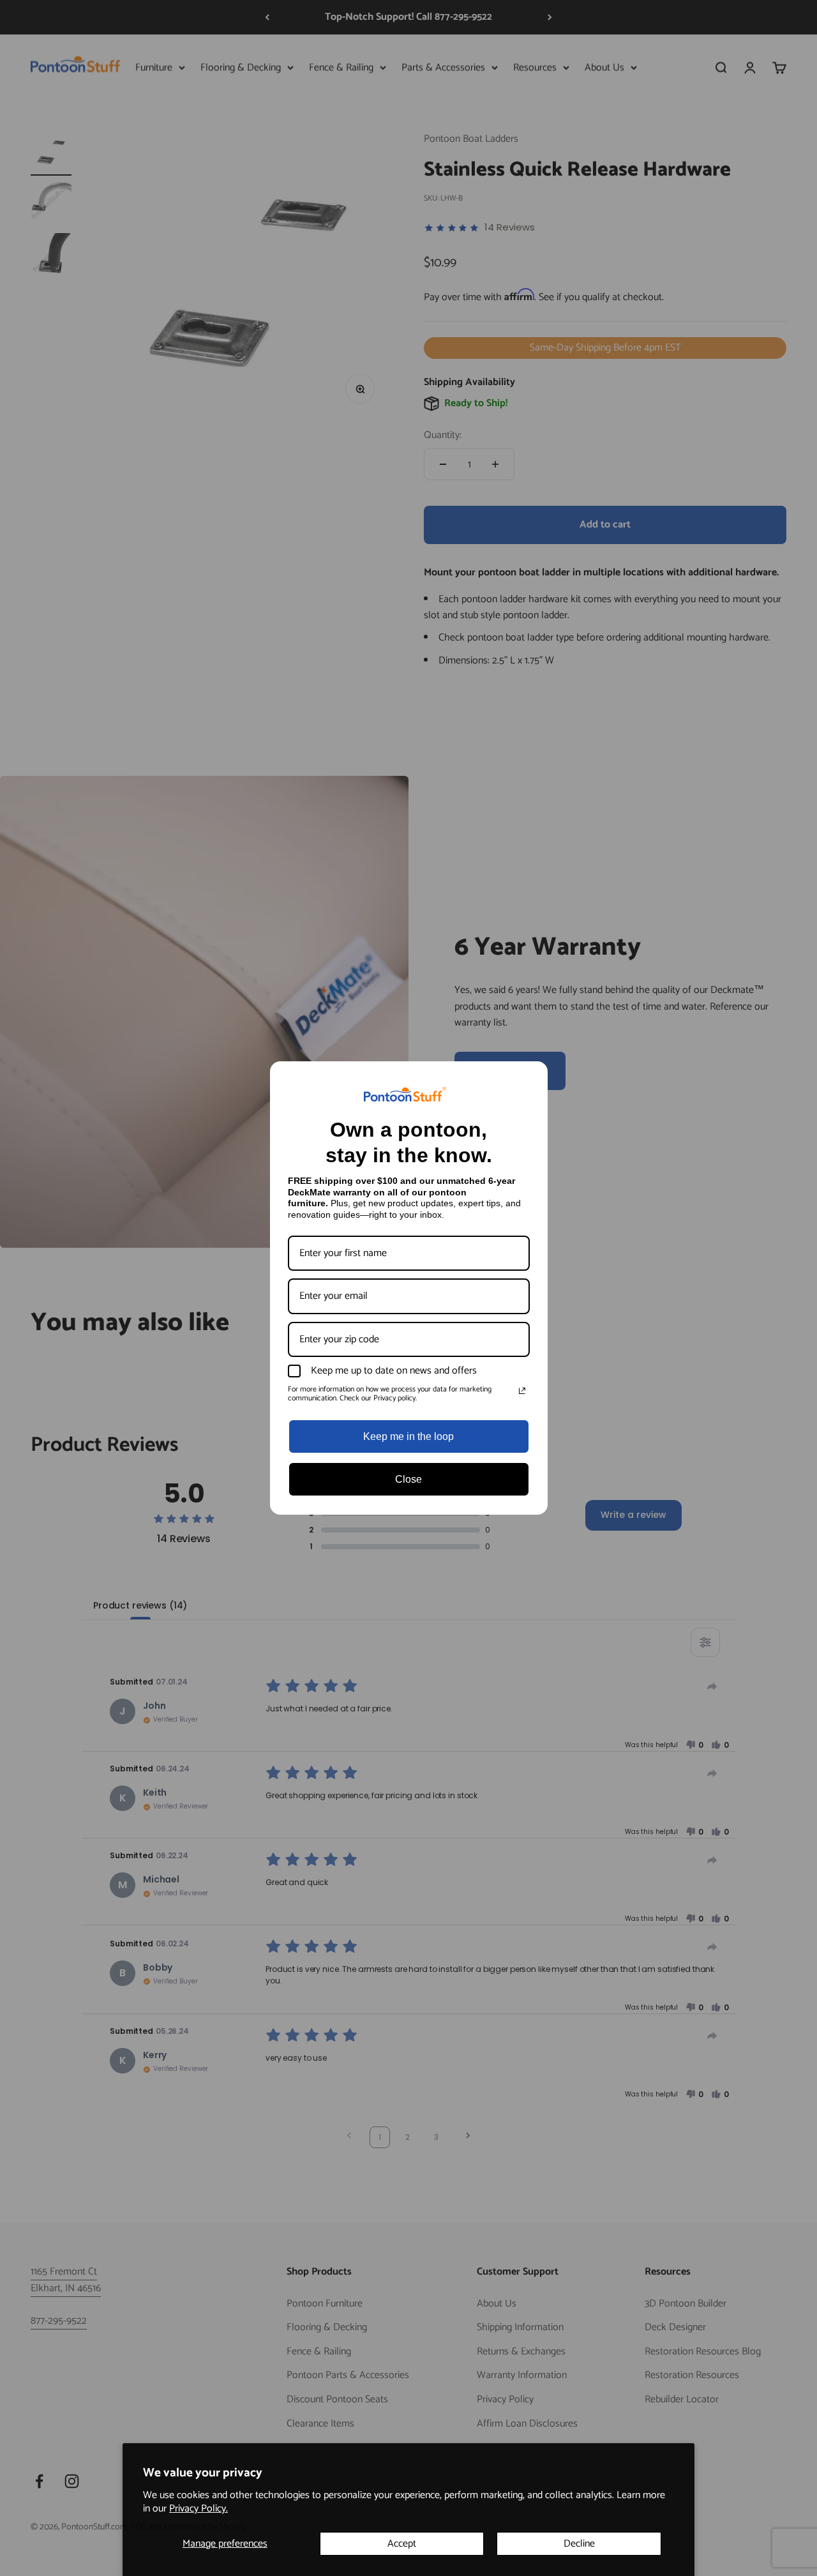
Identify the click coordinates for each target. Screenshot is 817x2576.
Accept (402, 2544)
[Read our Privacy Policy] (522, 1391)
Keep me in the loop (408, 1436)
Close (408, 1479)
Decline (579, 2544)
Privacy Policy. (199, 2509)
